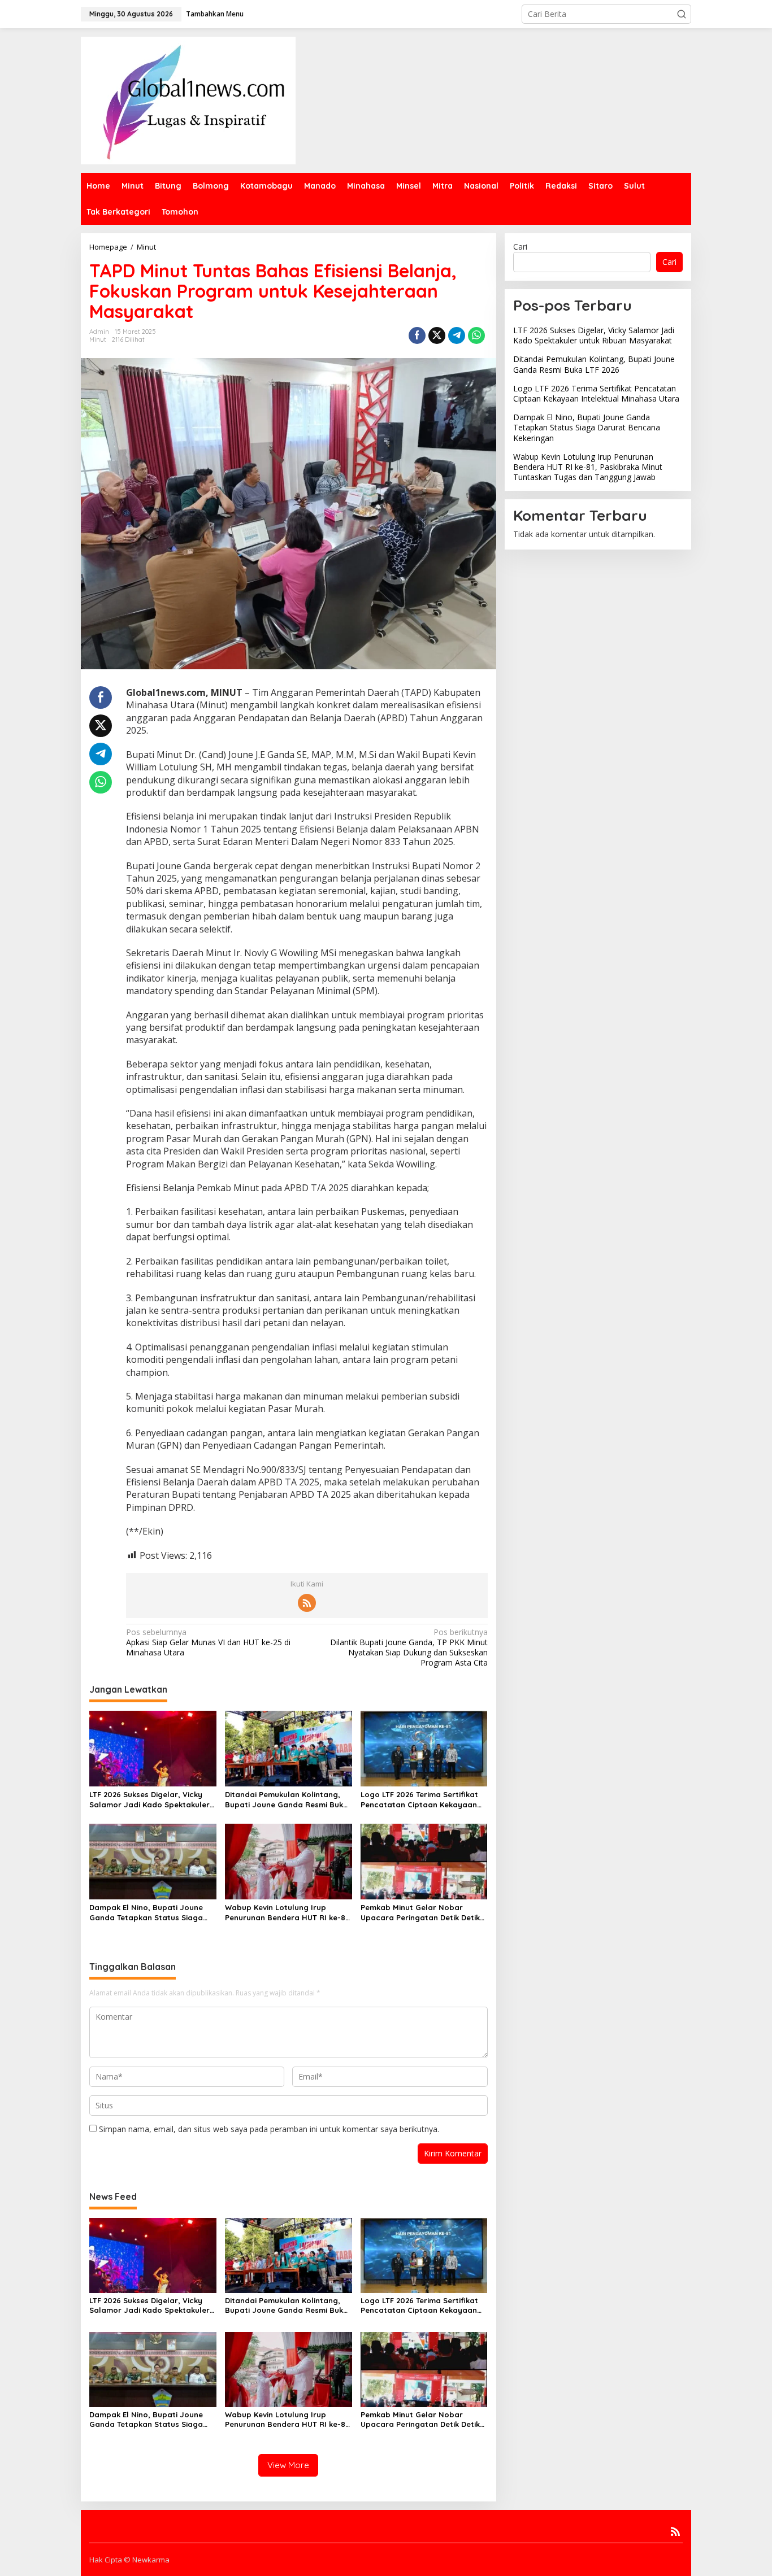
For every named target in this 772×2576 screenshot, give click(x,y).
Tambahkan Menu (215, 14)
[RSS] (307, 1603)
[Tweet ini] (437, 335)
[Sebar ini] (417, 335)
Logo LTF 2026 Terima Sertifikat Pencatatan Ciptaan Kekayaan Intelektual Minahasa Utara (419, 1800)
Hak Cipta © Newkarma (129, 2560)
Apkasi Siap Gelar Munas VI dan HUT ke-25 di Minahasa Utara (208, 1642)
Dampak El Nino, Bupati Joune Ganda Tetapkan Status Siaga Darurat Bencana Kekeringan (146, 1913)
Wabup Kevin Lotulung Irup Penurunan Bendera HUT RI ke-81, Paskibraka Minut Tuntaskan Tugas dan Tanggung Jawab (288, 1913)
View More (288, 2465)
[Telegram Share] (457, 335)
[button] (682, 14)
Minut (98, 339)
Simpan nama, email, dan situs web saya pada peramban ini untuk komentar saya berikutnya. (269, 2129)
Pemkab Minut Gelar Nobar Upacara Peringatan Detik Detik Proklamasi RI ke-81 (420, 1913)
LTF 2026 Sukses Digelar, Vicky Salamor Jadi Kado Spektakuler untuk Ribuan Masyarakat (149, 1800)
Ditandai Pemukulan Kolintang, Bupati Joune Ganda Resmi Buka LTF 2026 (287, 1800)
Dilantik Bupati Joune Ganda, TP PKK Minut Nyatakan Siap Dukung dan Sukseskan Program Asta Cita (409, 1648)
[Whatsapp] (476, 335)
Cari (520, 247)
